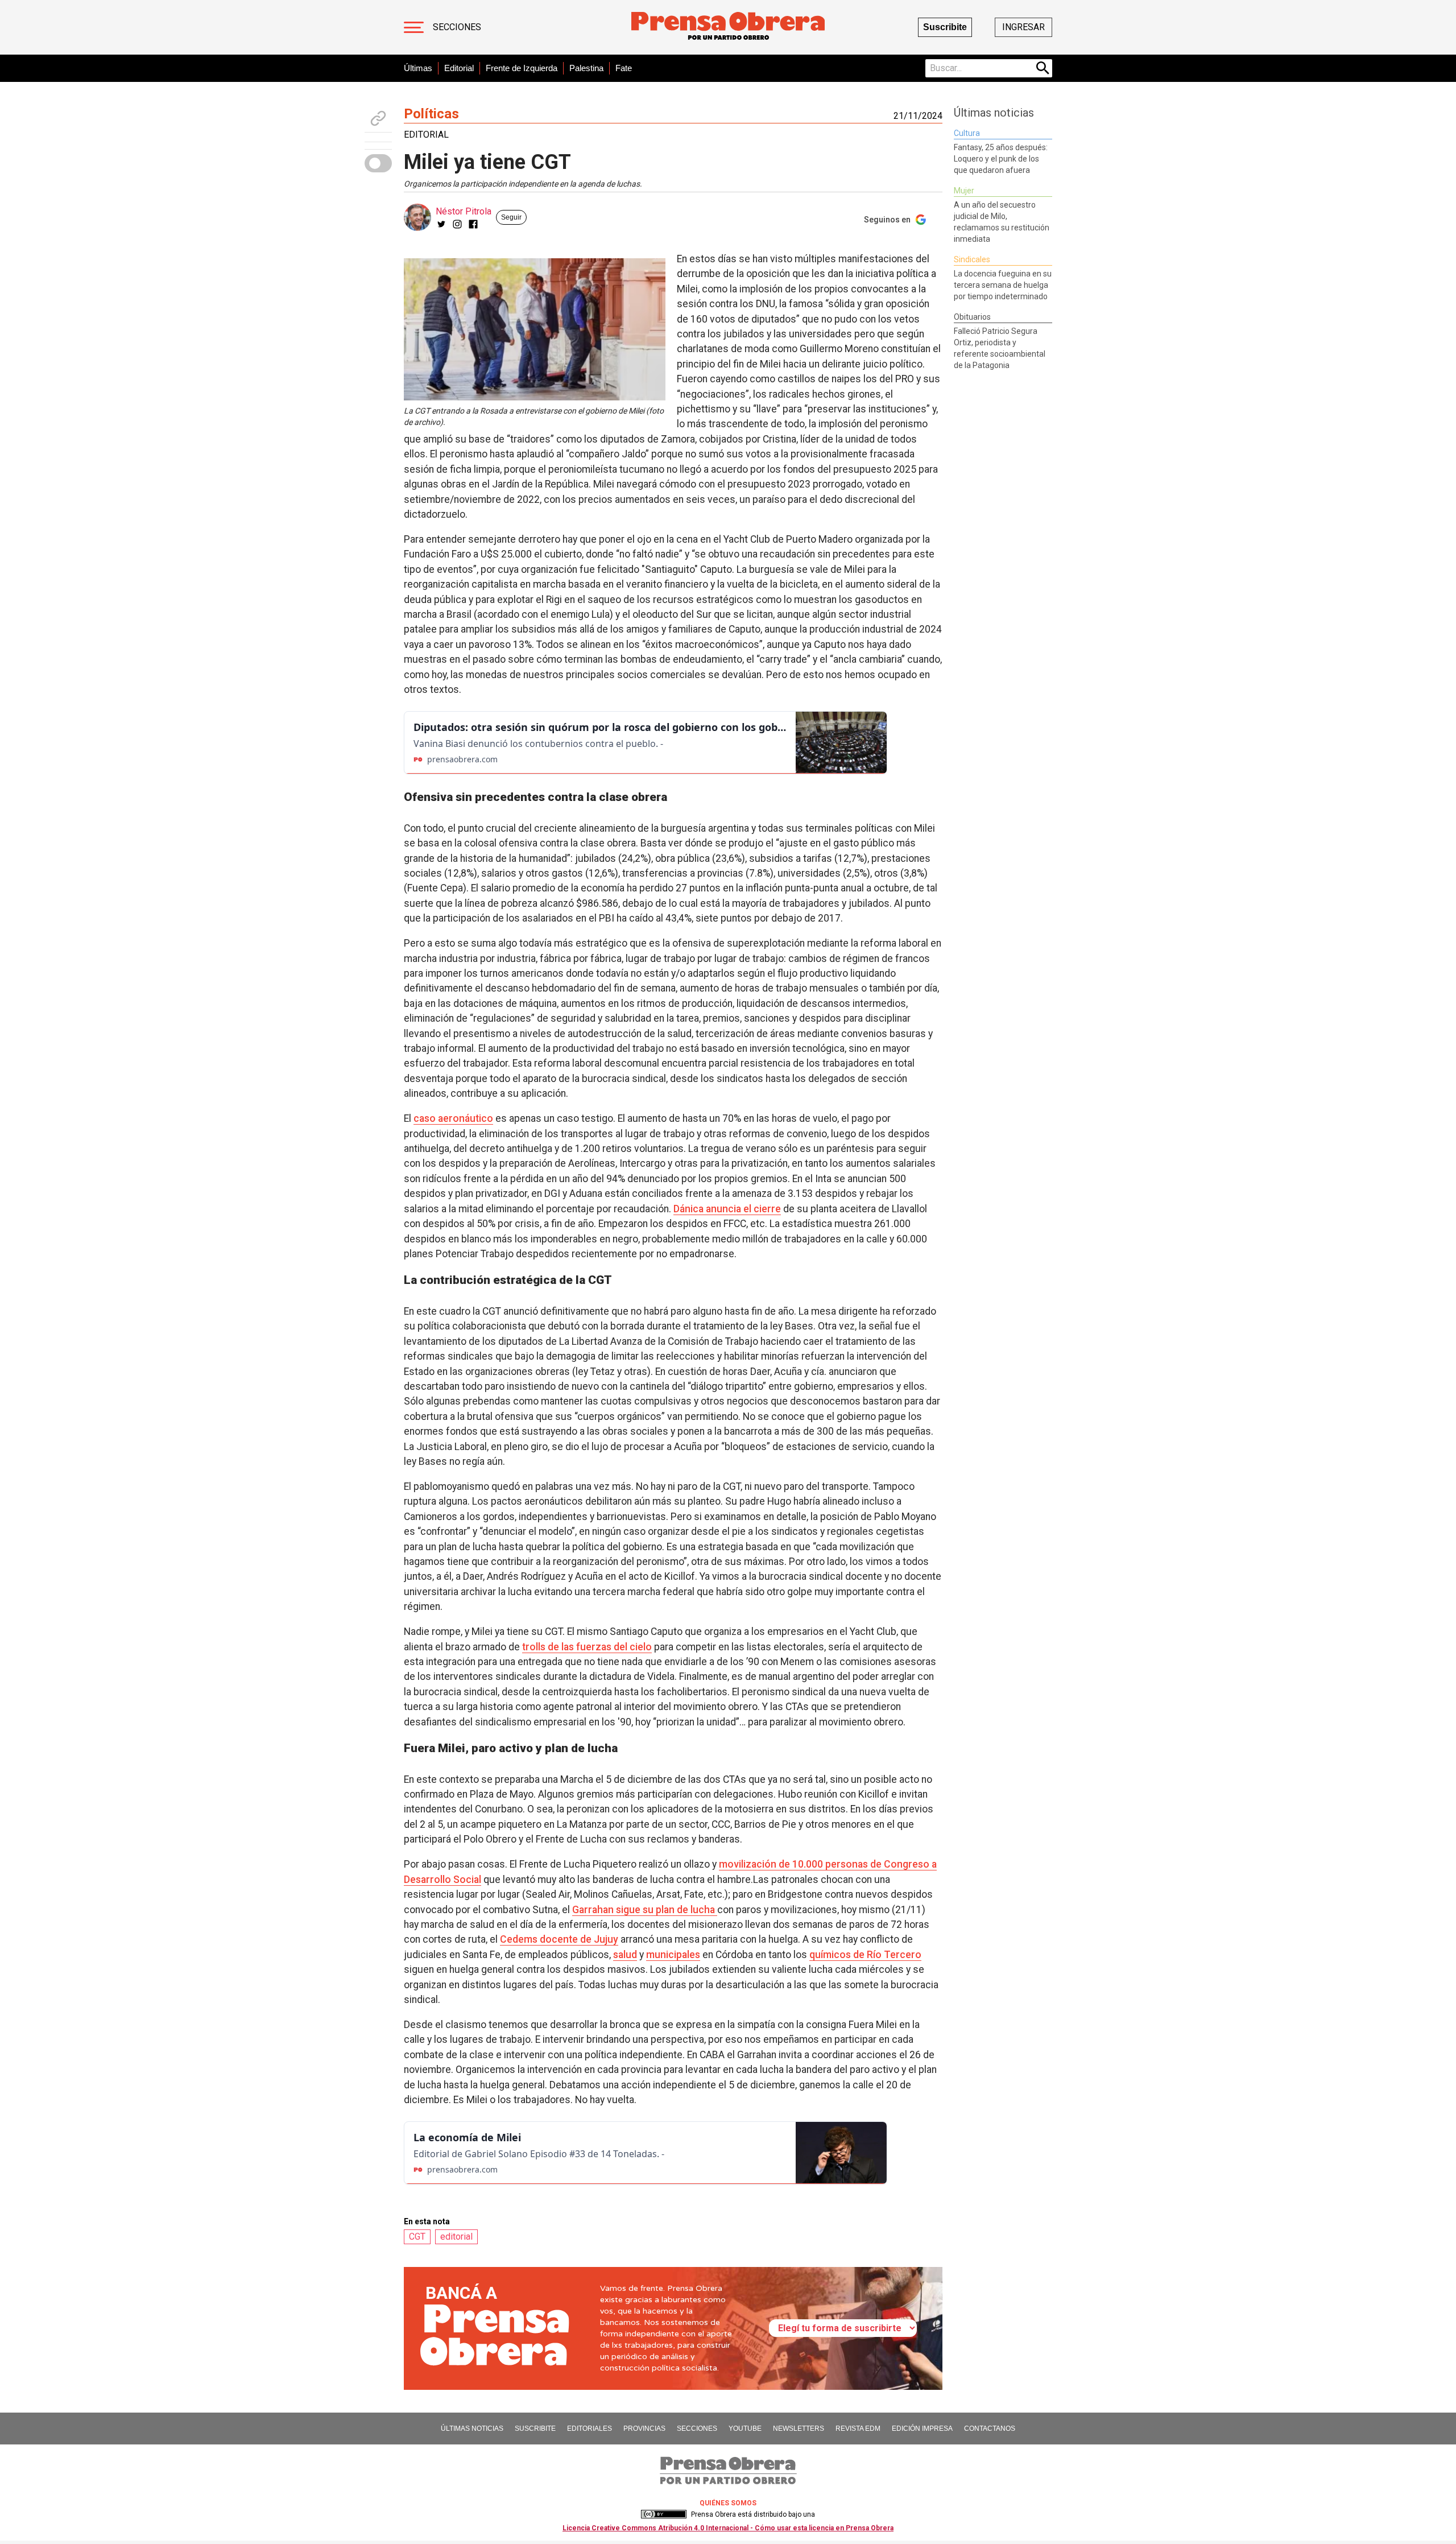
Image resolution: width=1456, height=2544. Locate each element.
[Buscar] (1043, 68)
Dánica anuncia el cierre (727, 1209)
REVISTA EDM (858, 2429)
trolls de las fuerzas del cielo (587, 1647)
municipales (673, 1955)
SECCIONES (697, 2429)
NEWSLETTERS (799, 2429)
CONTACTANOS (990, 2429)
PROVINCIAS (644, 2429)
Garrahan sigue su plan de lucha (645, 1910)
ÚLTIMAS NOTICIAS (472, 2429)
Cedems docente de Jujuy (559, 1939)
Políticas (431, 114)
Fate (624, 68)
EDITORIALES (590, 2429)
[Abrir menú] (414, 27)
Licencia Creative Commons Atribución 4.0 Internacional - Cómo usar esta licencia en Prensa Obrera (728, 2528)
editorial (456, 2237)
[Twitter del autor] (441, 224)
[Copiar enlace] (378, 118)
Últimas (418, 68)
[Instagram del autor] (457, 224)
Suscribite (945, 27)
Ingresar (1023, 27)
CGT (417, 2237)
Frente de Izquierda (522, 68)
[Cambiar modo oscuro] (378, 163)
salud (625, 1955)
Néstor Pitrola (464, 211)
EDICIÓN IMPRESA (922, 2429)
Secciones (457, 27)
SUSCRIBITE (535, 2429)
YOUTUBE (745, 2429)
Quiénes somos (728, 2503)
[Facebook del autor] (473, 224)
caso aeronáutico (453, 1118)
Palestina (586, 68)
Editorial (459, 68)
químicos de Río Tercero (865, 1955)
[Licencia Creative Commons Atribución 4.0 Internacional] (664, 2514)
